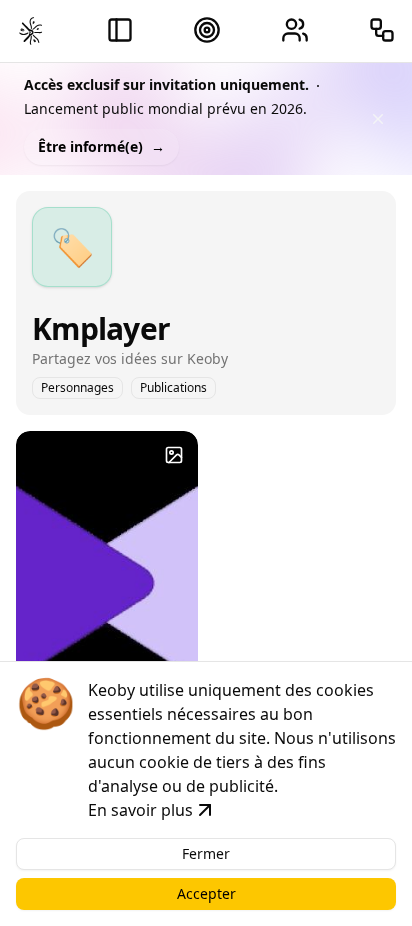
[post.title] (174, 455)
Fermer (206, 853)
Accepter (206, 893)
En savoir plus (140, 810)
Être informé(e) (101, 146)
